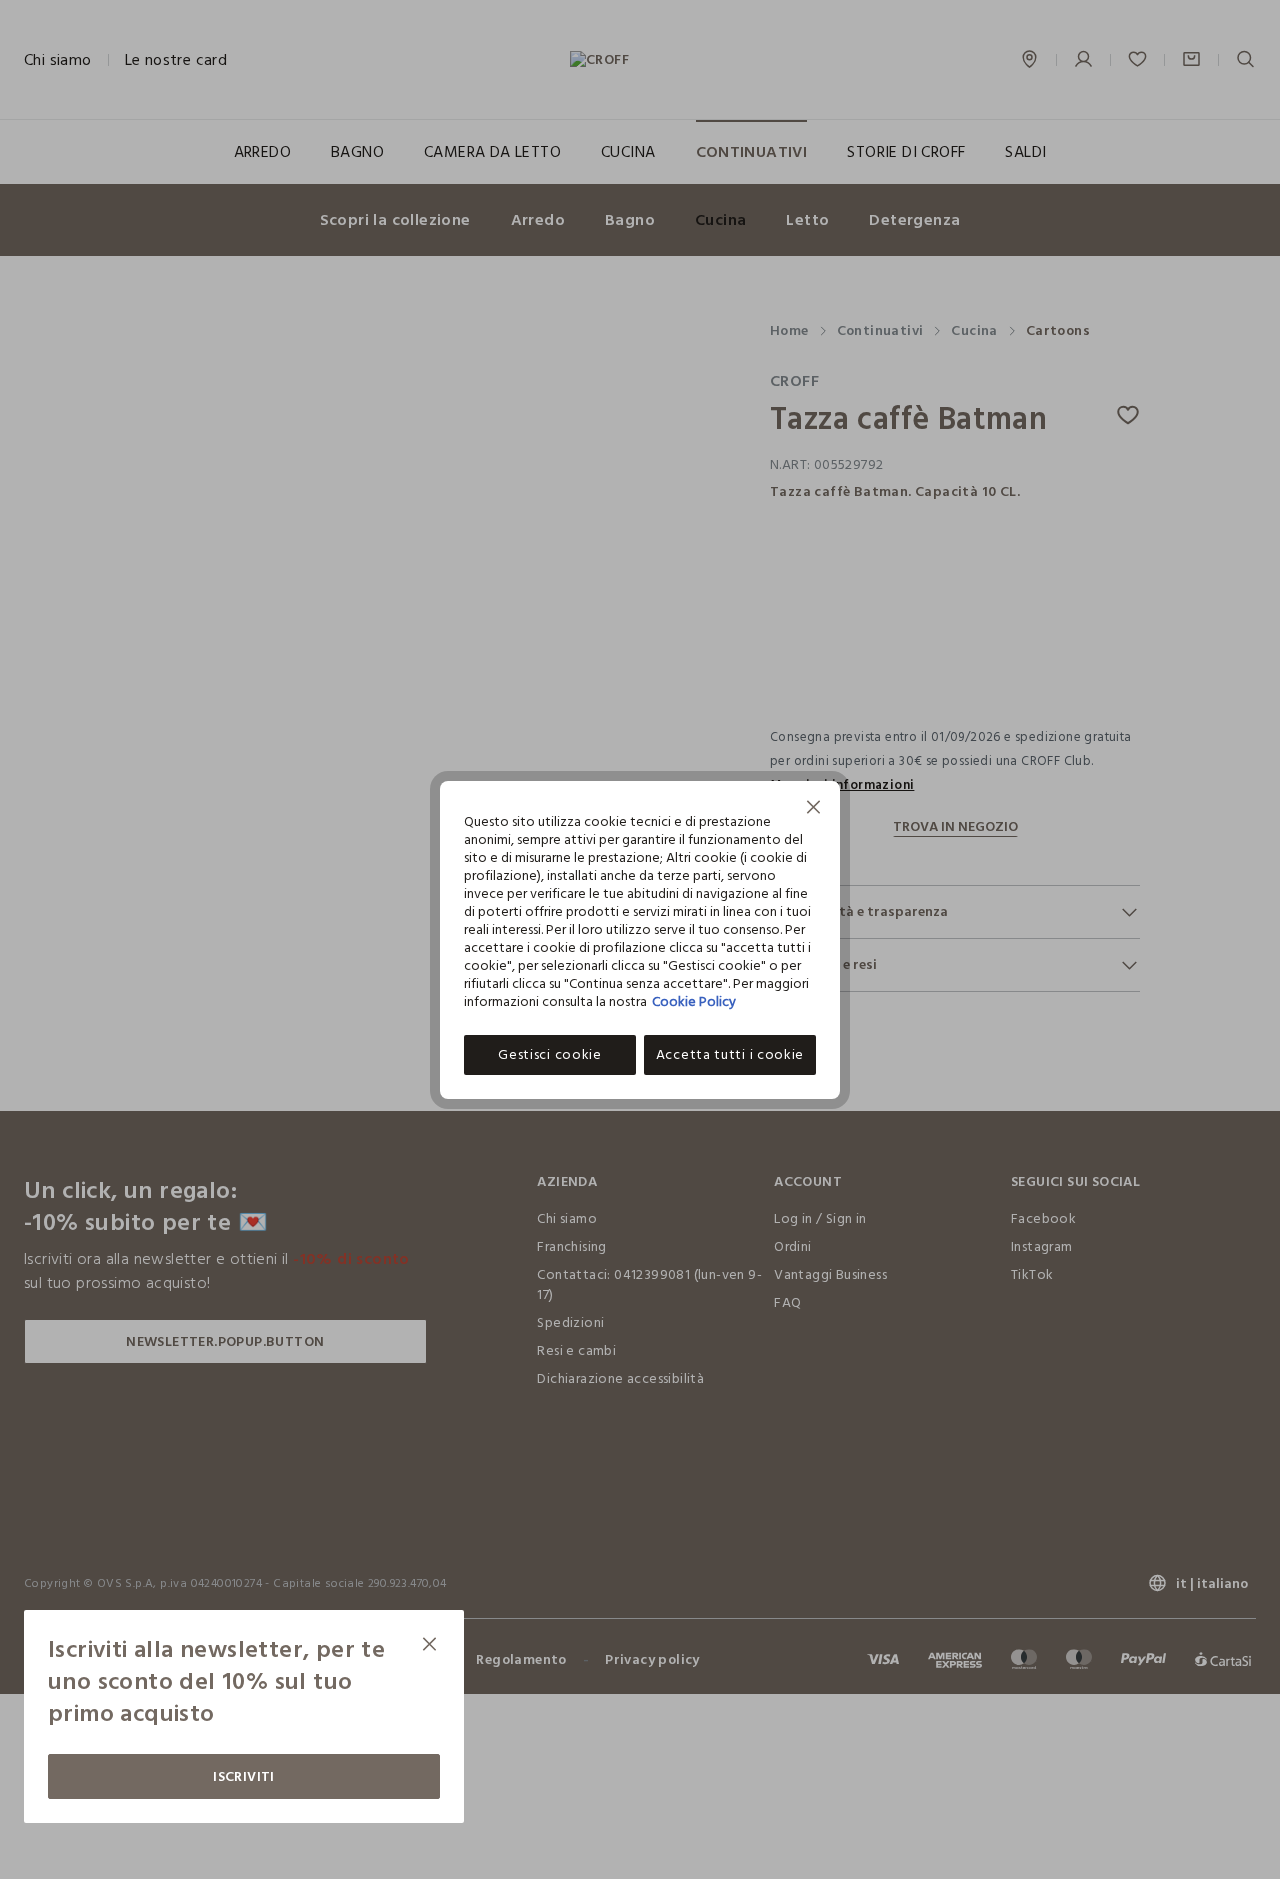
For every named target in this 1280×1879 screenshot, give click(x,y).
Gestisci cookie (550, 1054)
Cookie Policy (694, 1001)
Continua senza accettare (814, 809)
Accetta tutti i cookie (730, 1054)
